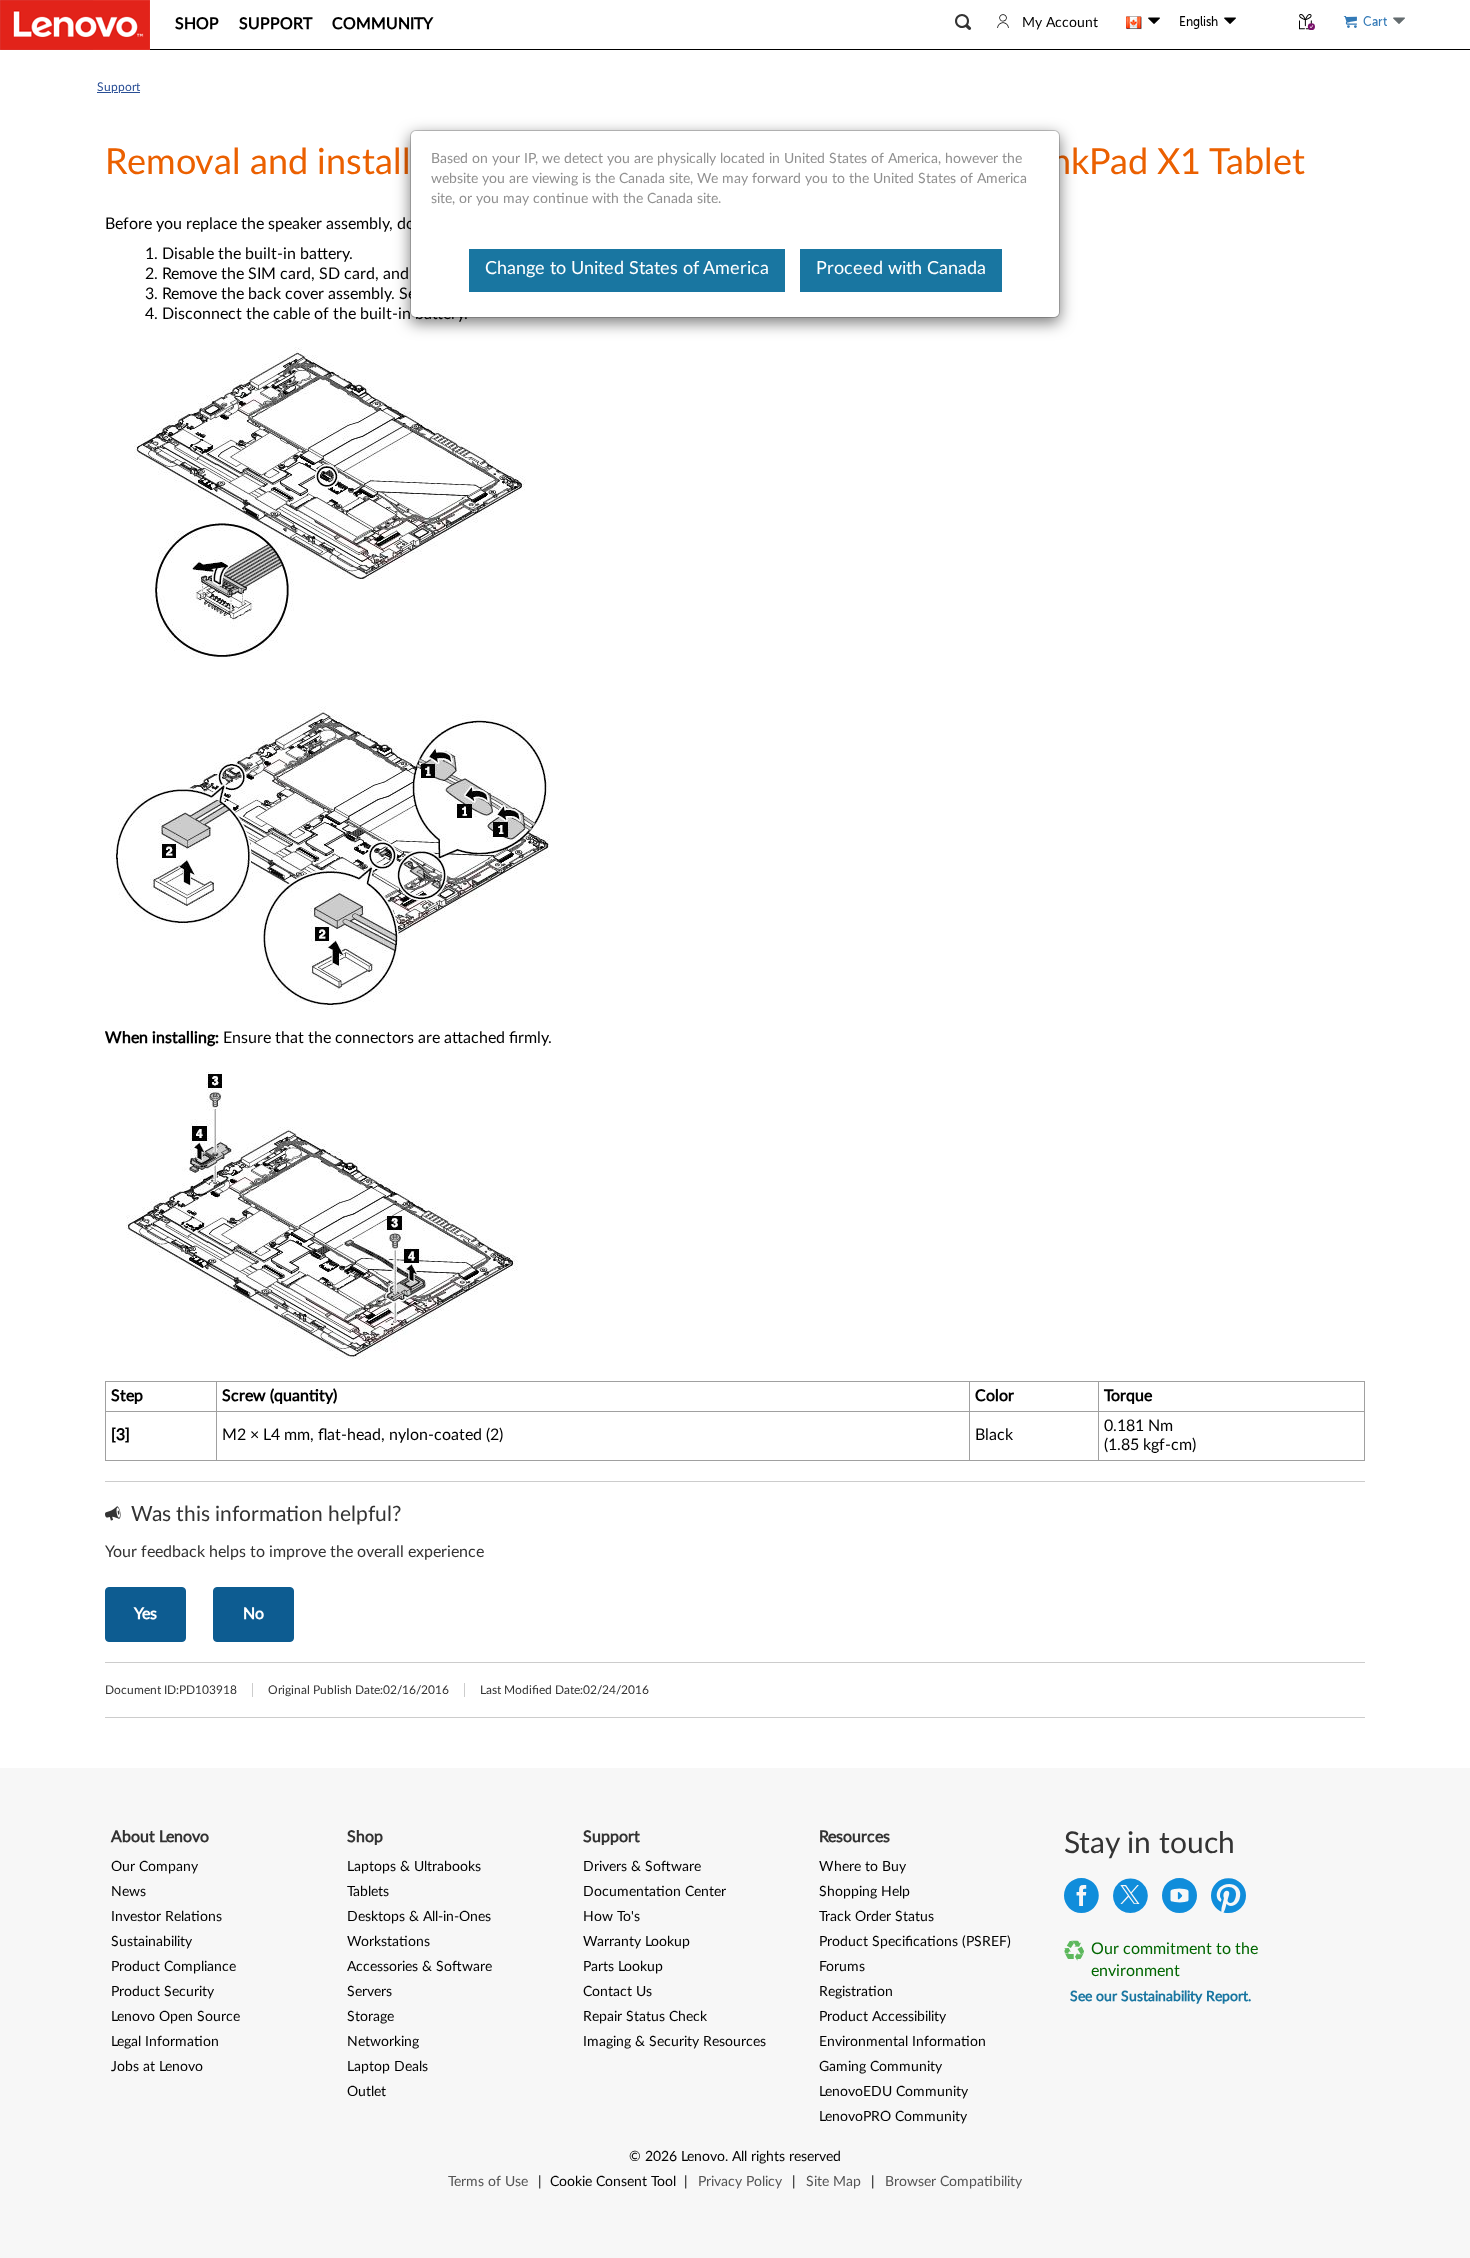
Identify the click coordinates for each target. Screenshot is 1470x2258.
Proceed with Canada (901, 269)
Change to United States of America (627, 269)
